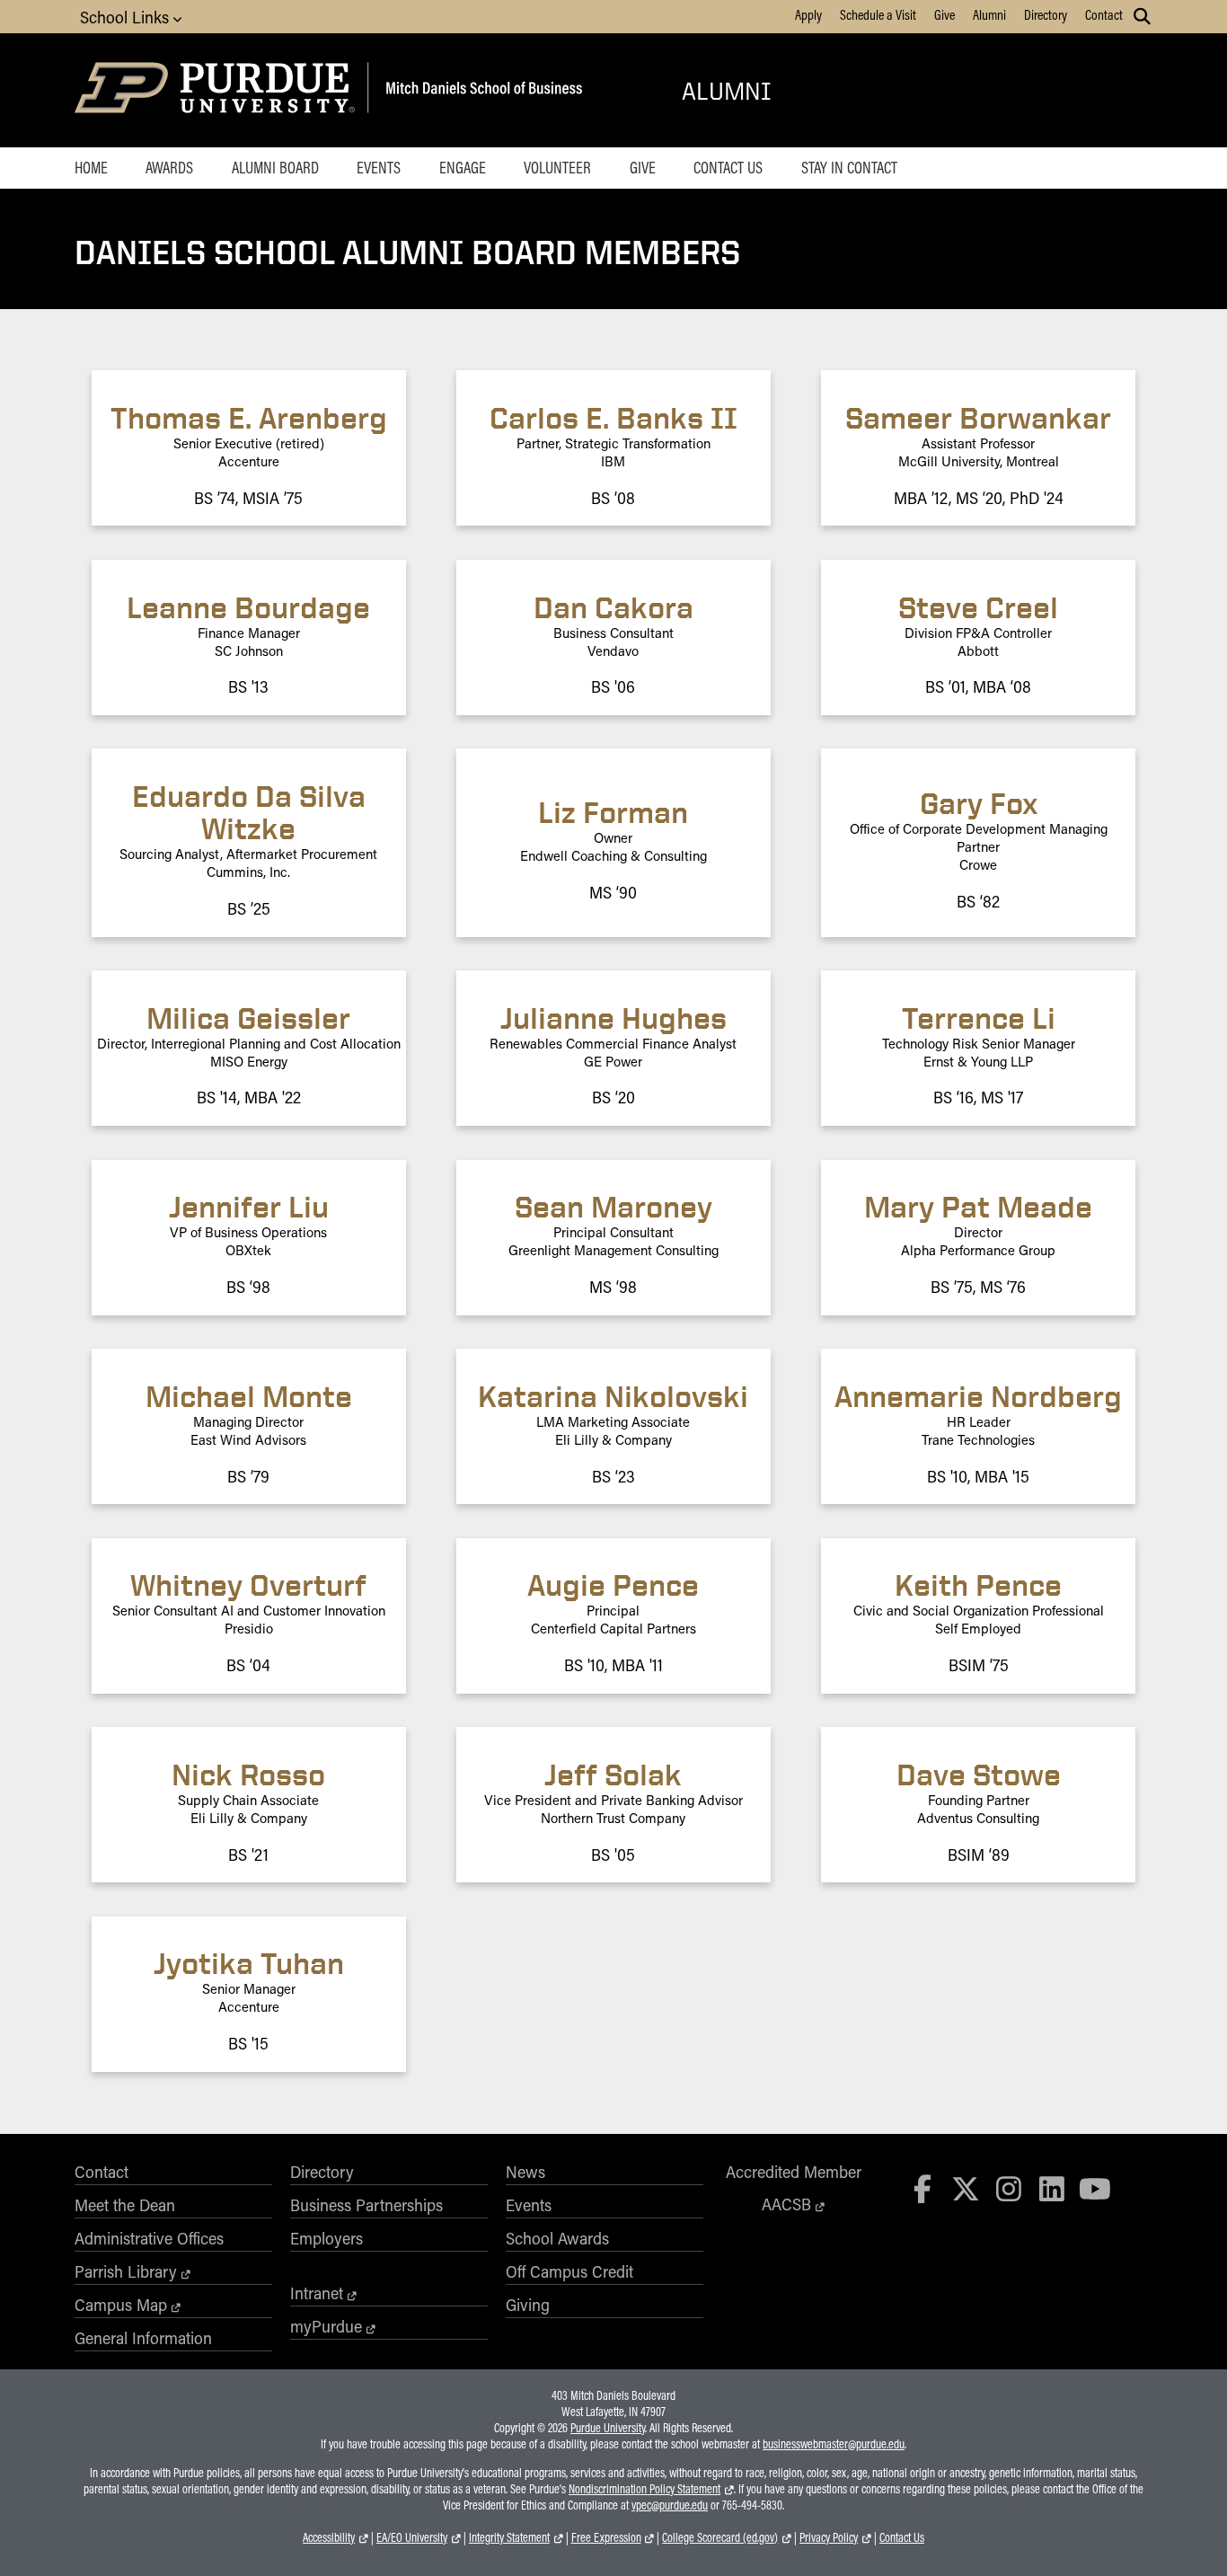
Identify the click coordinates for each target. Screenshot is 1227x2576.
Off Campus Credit (569, 2271)
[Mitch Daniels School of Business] (481, 90)
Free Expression (606, 2537)
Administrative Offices (149, 2238)
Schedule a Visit (878, 14)
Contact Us (728, 167)
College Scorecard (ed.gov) (720, 2537)
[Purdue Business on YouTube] (1095, 2188)
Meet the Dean (125, 2205)
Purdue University (608, 2428)
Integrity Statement (509, 2537)
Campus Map (121, 2305)
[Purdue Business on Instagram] (1009, 2188)
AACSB (786, 2204)
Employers (327, 2238)
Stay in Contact (849, 167)
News (525, 2172)
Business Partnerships (366, 2205)
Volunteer (557, 167)
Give (945, 14)
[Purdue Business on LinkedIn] (1052, 2188)
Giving (528, 2305)
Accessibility (329, 2537)
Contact (1104, 14)
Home (91, 167)
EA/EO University (412, 2537)
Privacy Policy (829, 2537)
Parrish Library (126, 2271)
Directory (1046, 14)
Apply (808, 14)
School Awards (557, 2238)
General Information (143, 2338)
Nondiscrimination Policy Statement (644, 2489)
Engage (463, 167)
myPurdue (326, 2326)
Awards (169, 167)
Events (379, 167)
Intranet (317, 2293)
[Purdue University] (218, 90)
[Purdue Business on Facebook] (923, 2188)
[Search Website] (1142, 16)
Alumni (989, 14)
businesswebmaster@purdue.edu (834, 2444)
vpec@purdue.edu (670, 2505)
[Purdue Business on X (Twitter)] (966, 2188)
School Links (127, 17)
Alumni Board (275, 167)
